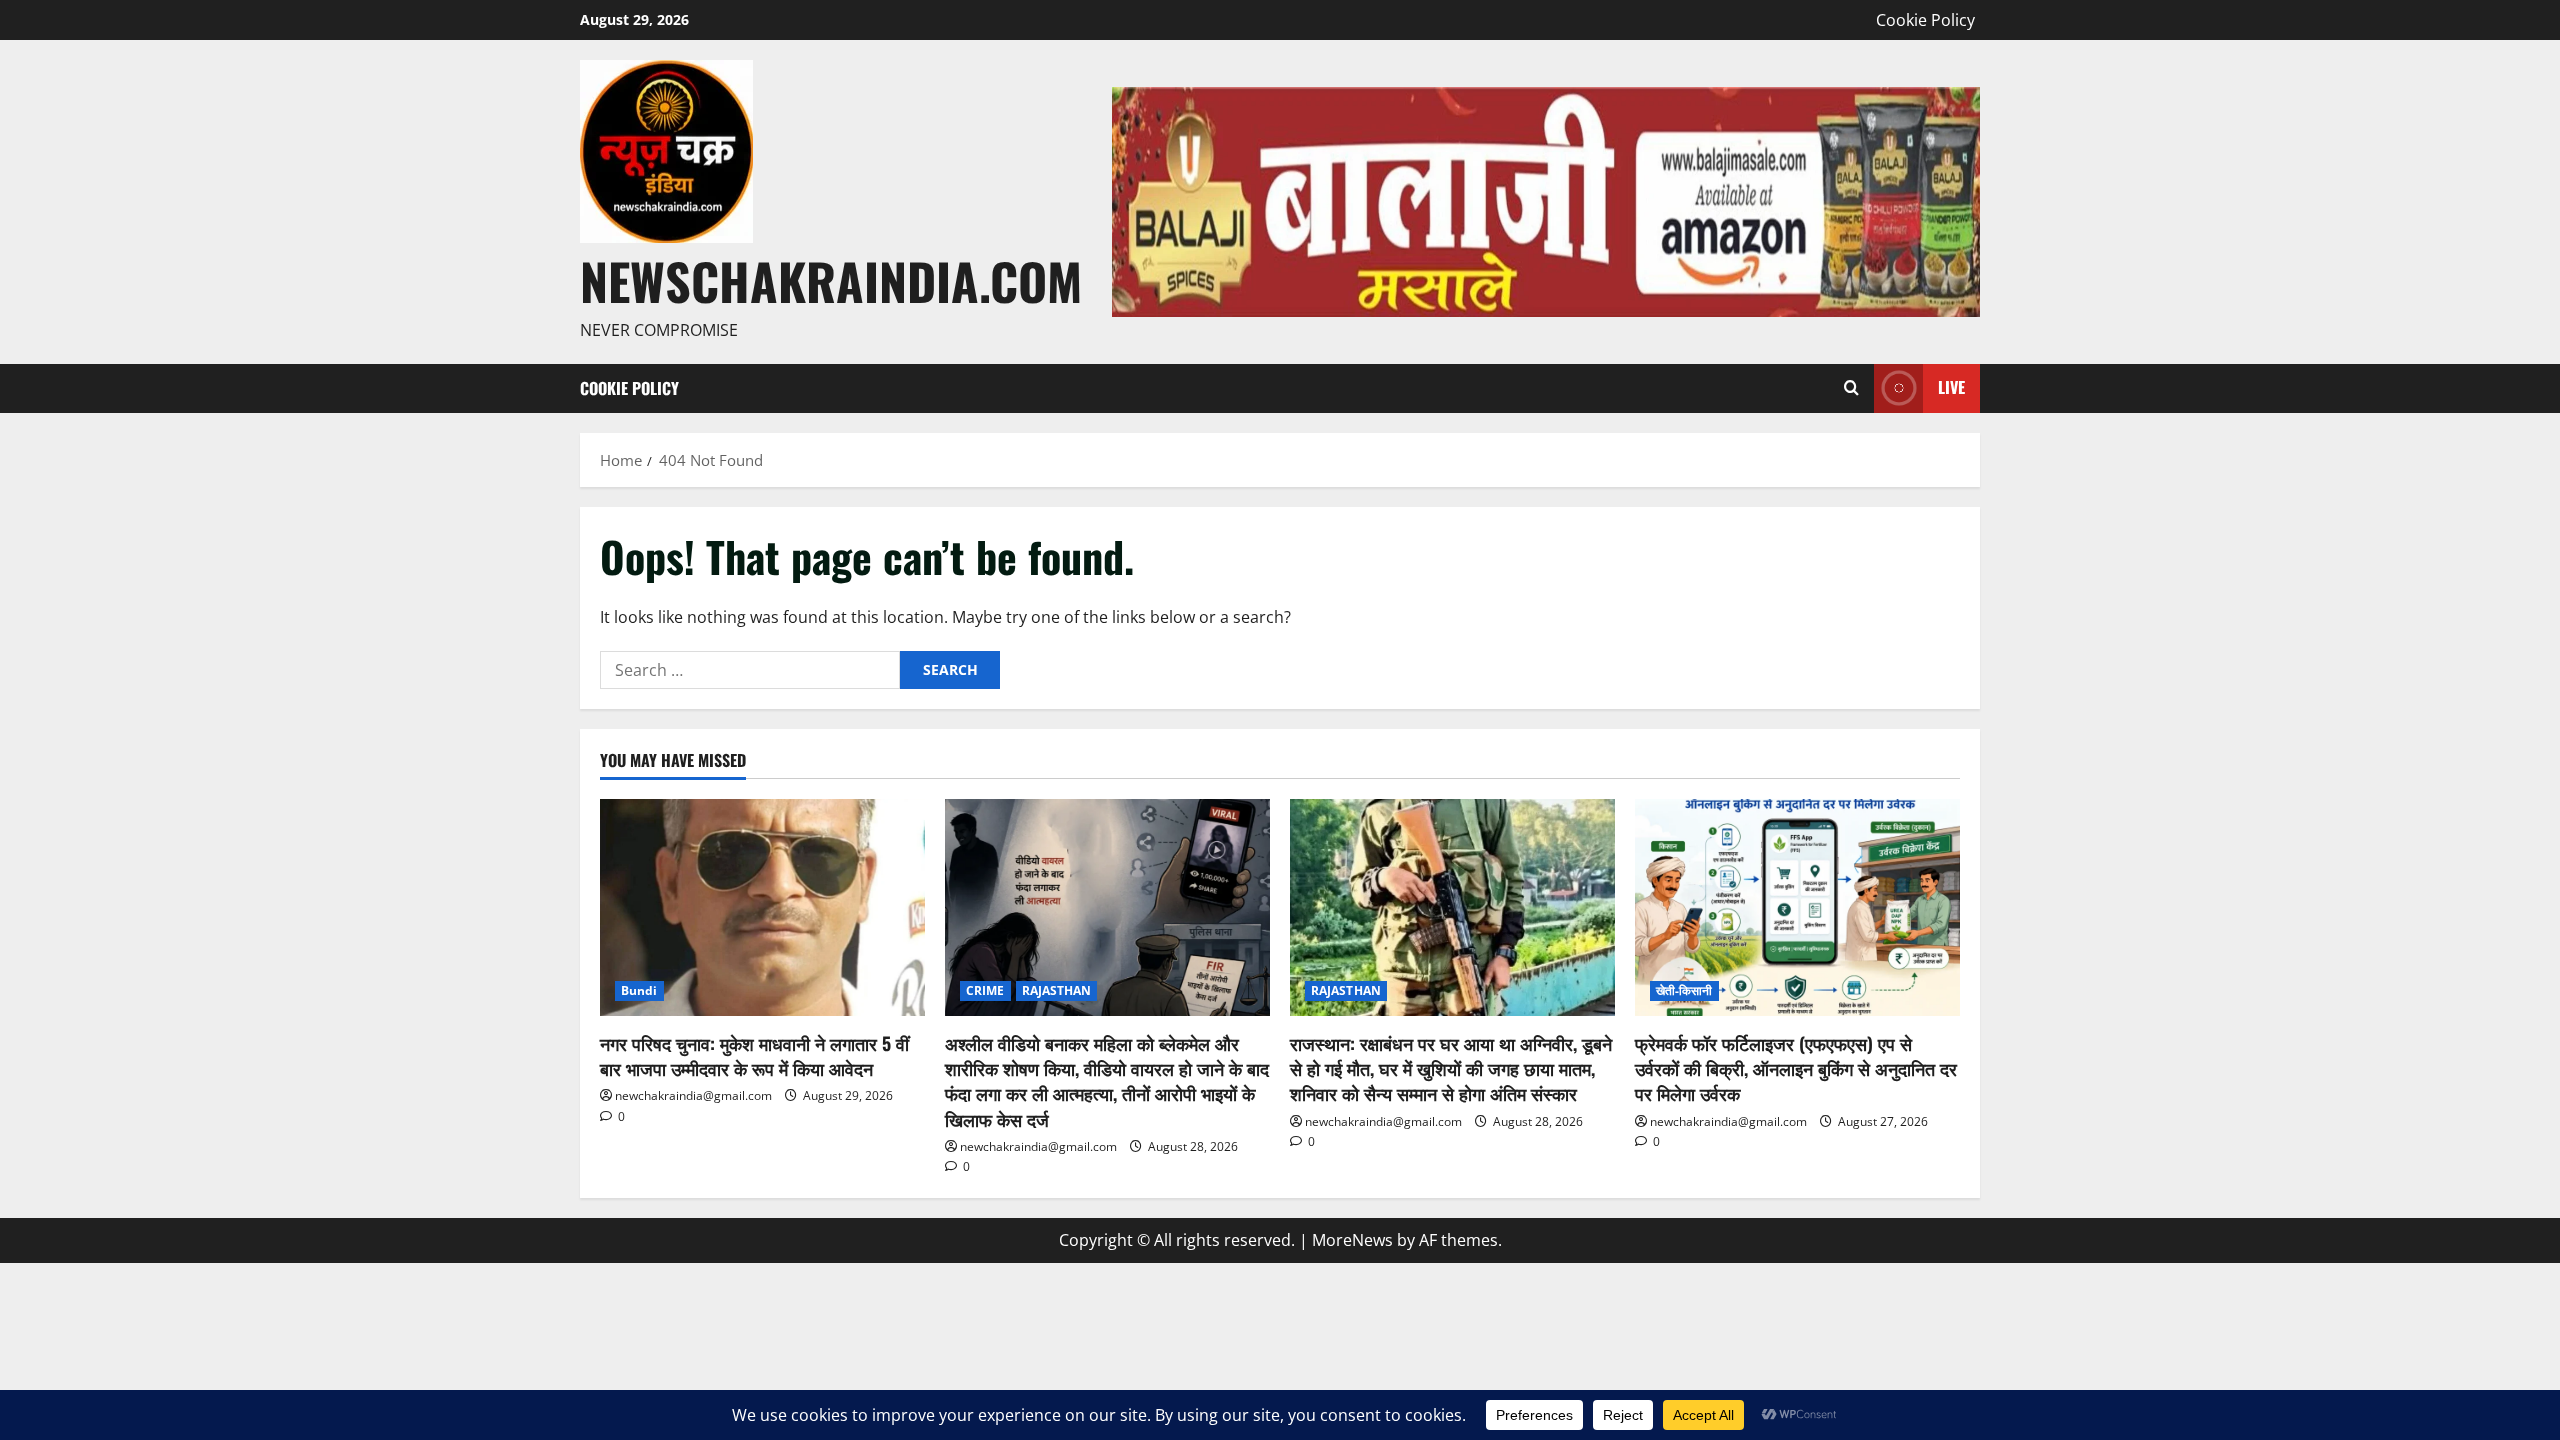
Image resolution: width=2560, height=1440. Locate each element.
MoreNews (1352, 1240)
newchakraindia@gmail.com (693, 1095)
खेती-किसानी (1684, 990)
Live (1951, 387)
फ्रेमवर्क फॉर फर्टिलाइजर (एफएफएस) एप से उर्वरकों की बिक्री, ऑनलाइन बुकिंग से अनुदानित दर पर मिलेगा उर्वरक (1796, 1068)
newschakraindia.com (831, 280)
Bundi (639, 990)
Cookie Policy (1925, 20)
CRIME (985, 990)
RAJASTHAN (1057, 990)
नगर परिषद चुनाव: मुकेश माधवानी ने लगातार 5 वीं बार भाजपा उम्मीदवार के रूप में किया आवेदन (754, 1055)
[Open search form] (1851, 388)
